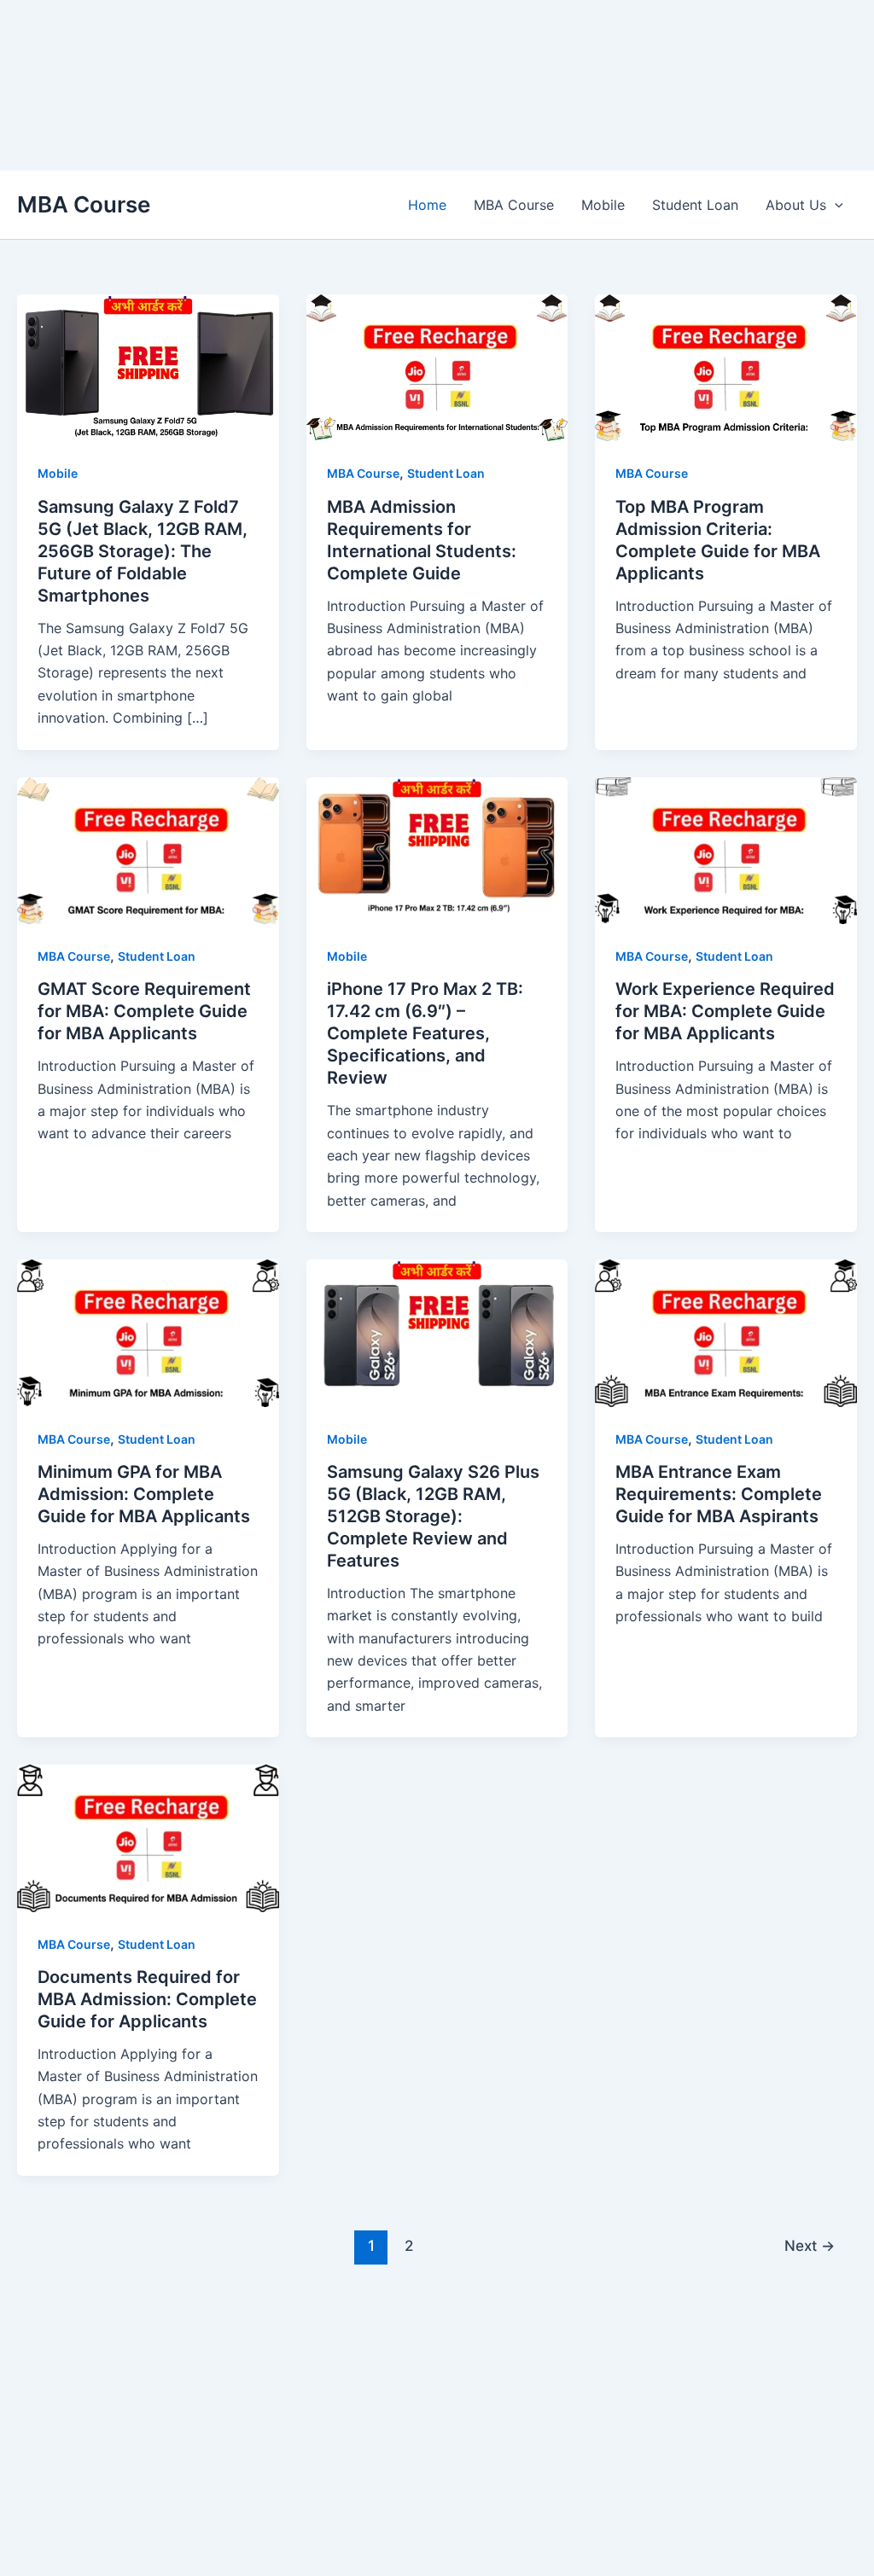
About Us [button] (796, 205)
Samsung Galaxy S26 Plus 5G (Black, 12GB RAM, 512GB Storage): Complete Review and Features (433, 1516)
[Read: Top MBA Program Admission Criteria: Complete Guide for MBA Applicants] (726, 367)
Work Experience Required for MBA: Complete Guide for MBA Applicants (725, 1011)
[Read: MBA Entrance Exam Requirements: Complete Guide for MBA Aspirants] (726, 1332)
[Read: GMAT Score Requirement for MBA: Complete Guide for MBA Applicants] (148, 849)
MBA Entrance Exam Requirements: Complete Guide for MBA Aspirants (719, 1494)
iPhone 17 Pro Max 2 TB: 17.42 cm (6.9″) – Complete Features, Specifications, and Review (425, 1033)
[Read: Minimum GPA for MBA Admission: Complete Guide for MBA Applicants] (148, 1332)
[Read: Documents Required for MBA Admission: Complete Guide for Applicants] (148, 1837)
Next (810, 2245)
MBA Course (84, 204)
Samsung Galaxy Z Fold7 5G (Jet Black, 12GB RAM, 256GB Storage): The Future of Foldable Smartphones (143, 551)
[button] (835, 205)
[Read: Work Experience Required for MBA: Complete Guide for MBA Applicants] (726, 849)
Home (427, 205)
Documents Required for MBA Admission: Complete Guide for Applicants (147, 1999)
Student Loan (695, 205)
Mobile (603, 205)
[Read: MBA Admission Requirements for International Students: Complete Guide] (437, 367)
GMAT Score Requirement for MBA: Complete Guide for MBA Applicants (144, 1011)
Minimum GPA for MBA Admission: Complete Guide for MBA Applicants (144, 1494)
